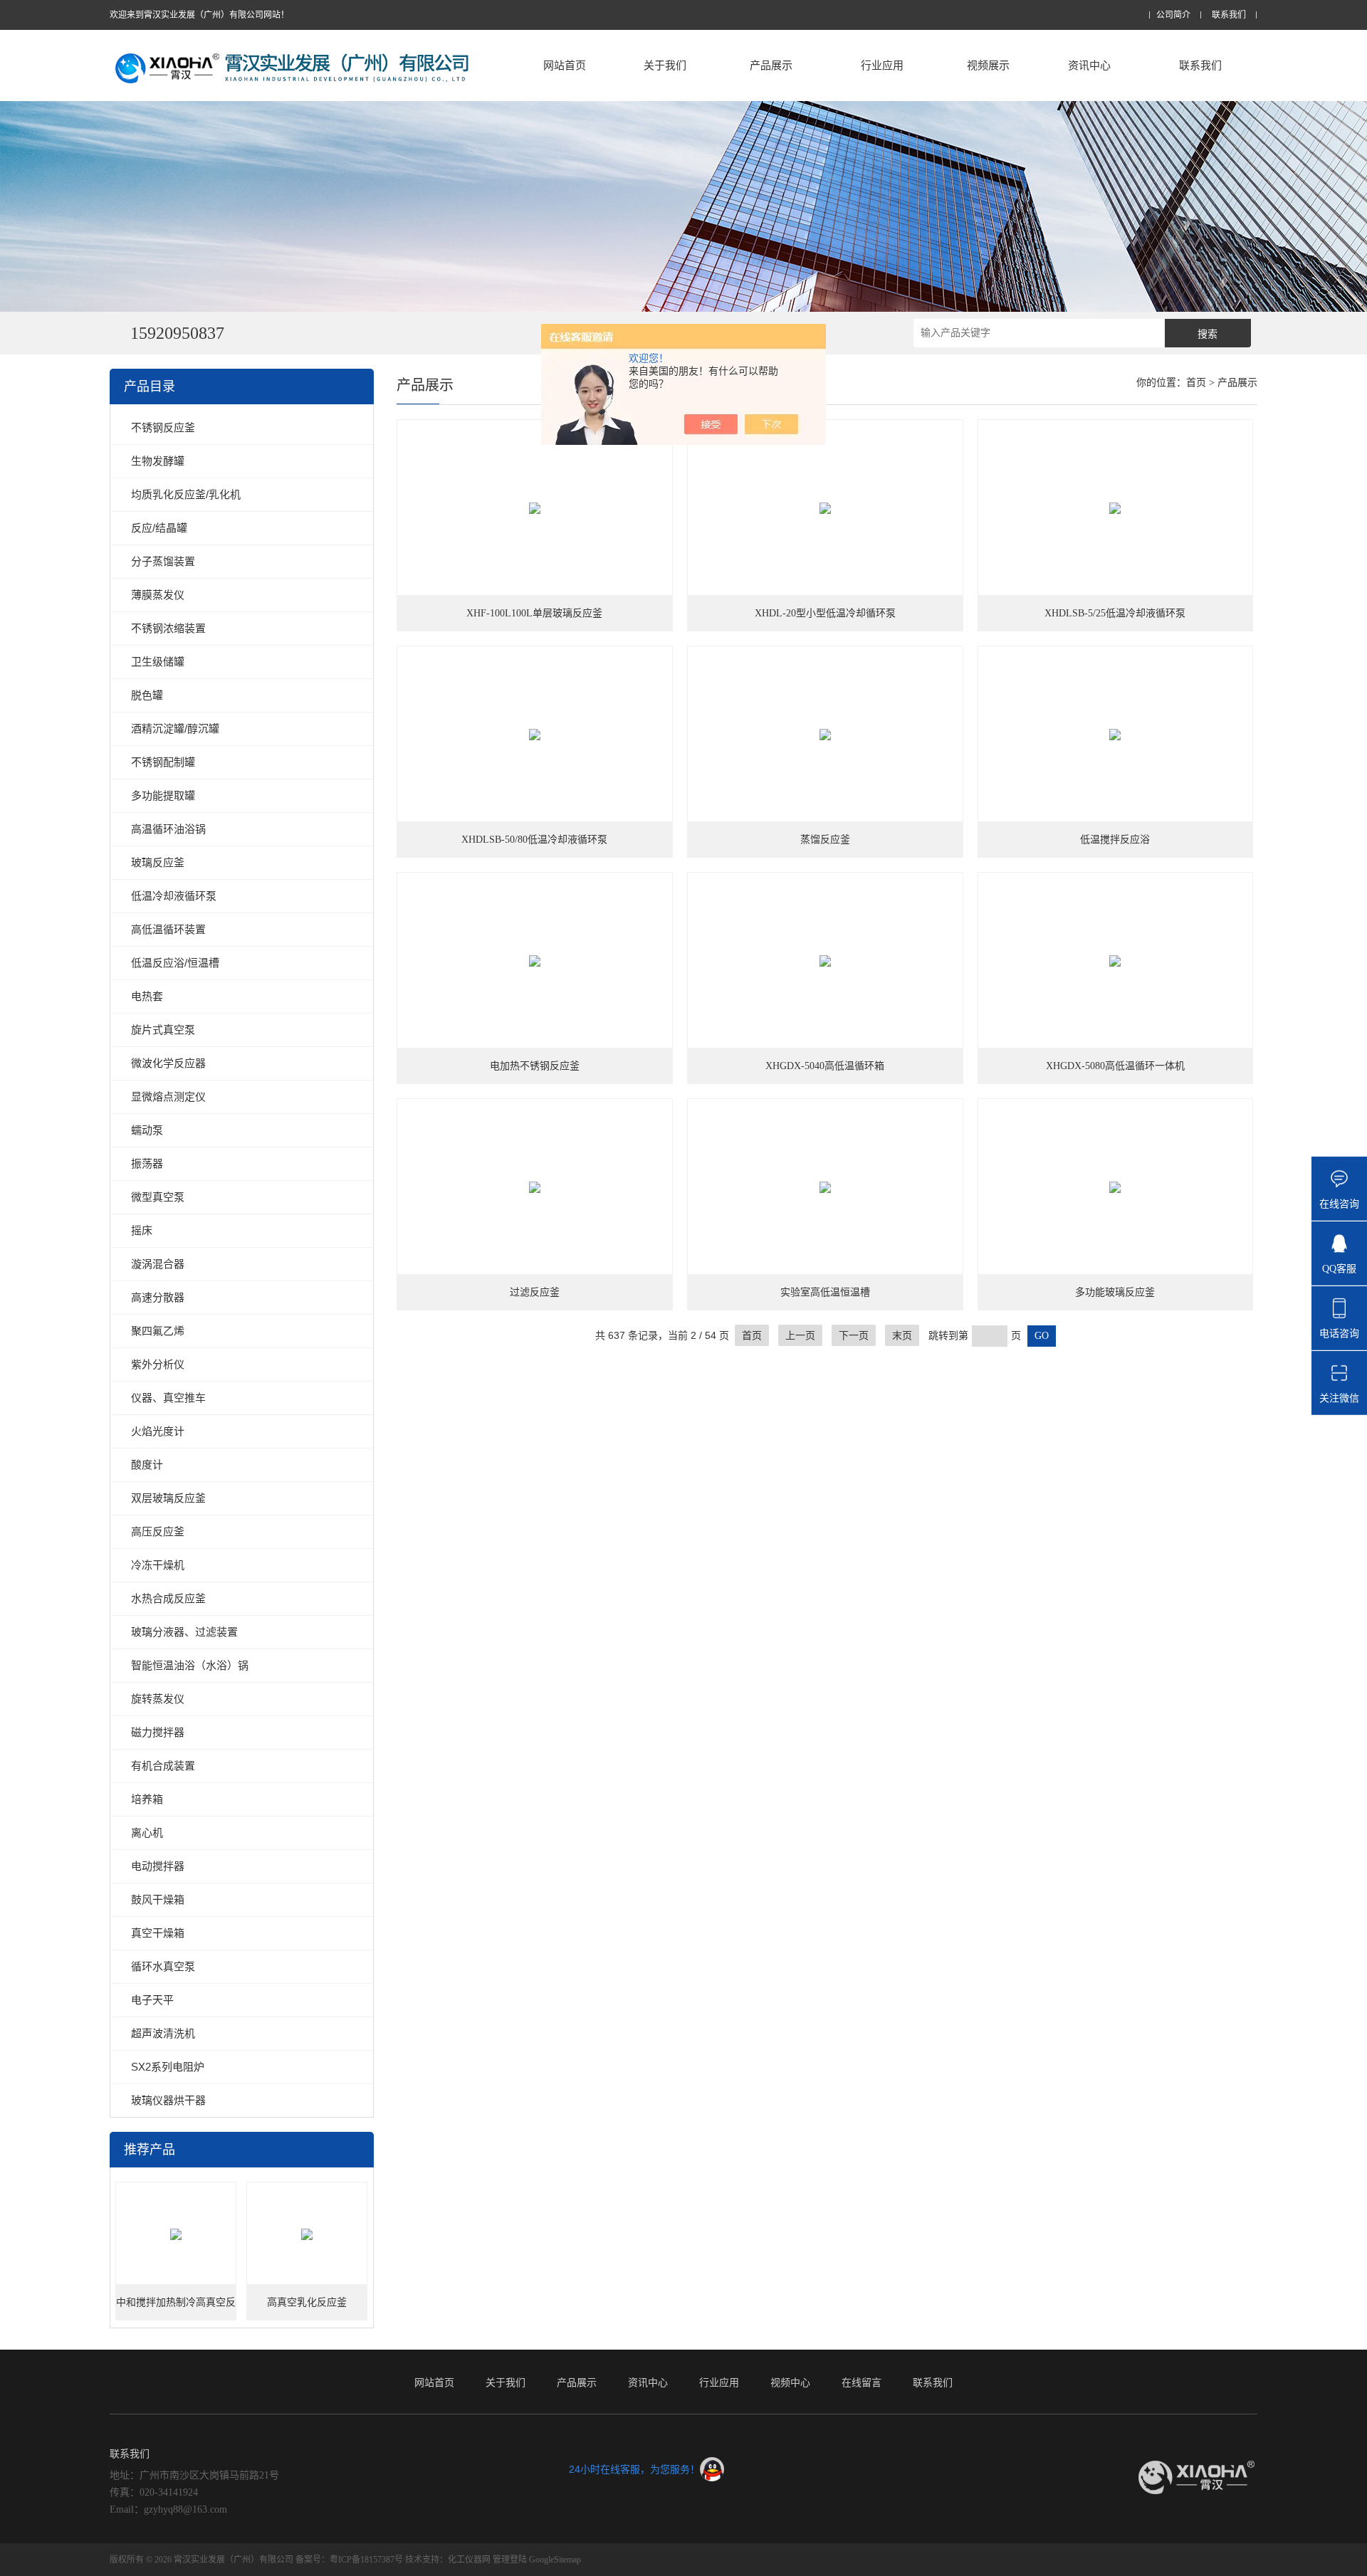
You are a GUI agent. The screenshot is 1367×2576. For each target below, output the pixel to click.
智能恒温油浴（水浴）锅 (190, 1665)
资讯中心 (1089, 65)
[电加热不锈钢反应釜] (535, 961)
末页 (902, 1335)
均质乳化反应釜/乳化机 (186, 494)
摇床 (142, 1230)
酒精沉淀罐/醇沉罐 (175, 729)
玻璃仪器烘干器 (168, 2100)
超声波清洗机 (163, 2033)
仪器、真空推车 (168, 1398)
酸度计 (147, 1465)
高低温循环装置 (168, 929)
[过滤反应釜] (535, 1187)
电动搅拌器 (158, 1866)
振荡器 (147, 1163)
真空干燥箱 (158, 1933)
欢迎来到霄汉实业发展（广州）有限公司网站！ (199, 15)
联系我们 (1229, 15)
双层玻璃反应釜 (168, 1498)
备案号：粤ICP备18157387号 (349, 2560)
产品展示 (771, 65)
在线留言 (861, 2382)
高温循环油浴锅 (168, 829)
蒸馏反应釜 (825, 840)
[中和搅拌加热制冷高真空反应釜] (176, 2234)
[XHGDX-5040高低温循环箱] (825, 961)
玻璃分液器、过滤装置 (184, 1632)
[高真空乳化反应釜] (307, 2234)
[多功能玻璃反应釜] (1116, 1187)
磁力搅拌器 (158, 1732)
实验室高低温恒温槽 (825, 1292)
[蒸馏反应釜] (825, 735)
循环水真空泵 (163, 1966)
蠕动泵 (147, 1130)
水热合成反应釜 (168, 1598)
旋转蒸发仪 (158, 1699)
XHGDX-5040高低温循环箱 (825, 1066)
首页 (1196, 383)
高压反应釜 (158, 1531)
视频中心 (790, 2382)
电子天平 (152, 2000)
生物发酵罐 (158, 461)
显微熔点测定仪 (168, 1097)
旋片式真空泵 (163, 1030)
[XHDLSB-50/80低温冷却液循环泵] (535, 735)
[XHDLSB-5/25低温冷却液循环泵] (1116, 508)
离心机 (147, 1833)
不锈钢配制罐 (163, 762)
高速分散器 (158, 1297)
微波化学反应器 (168, 1063)
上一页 (800, 1335)
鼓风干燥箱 (158, 1899)
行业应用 (882, 65)
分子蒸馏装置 (163, 561)
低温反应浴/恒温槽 (175, 963)
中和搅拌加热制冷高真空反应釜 (176, 2309)
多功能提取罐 (163, 795)
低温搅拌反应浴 (1115, 840)
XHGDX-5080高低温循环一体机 (1115, 1066)
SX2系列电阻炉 (168, 2067)
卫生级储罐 (158, 662)
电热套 (147, 996)
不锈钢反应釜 (163, 427)
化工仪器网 (469, 2560)
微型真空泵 (158, 1197)
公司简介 (1173, 15)
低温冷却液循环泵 (174, 896)
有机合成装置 (163, 1766)
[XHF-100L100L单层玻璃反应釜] (535, 508)
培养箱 (147, 1799)
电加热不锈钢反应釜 (535, 1066)
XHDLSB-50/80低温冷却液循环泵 (534, 840)
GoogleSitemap (555, 2560)
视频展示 (988, 65)
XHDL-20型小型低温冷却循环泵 (825, 613)
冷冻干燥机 (158, 1565)
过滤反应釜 (535, 1292)
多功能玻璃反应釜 (1115, 1292)
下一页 (854, 1335)
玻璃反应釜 (158, 862)
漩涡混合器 (158, 1264)
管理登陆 (510, 2560)
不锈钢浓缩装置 (168, 628)
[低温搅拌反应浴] (1116, 735)
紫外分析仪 (158, 1364)
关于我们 (665, 65)
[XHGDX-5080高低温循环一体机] (1116, 961)
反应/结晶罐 (159, 528)
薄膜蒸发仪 (158, 595)
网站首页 (565, 65)
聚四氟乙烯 (158, 1331)
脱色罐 (147, 695)
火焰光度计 (158, 1431)
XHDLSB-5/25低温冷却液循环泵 (1115, 613)
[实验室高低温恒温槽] (825, 1187)
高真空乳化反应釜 (307, 2302)
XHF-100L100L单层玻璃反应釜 (534, 613)
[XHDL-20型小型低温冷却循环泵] (825, 508)
